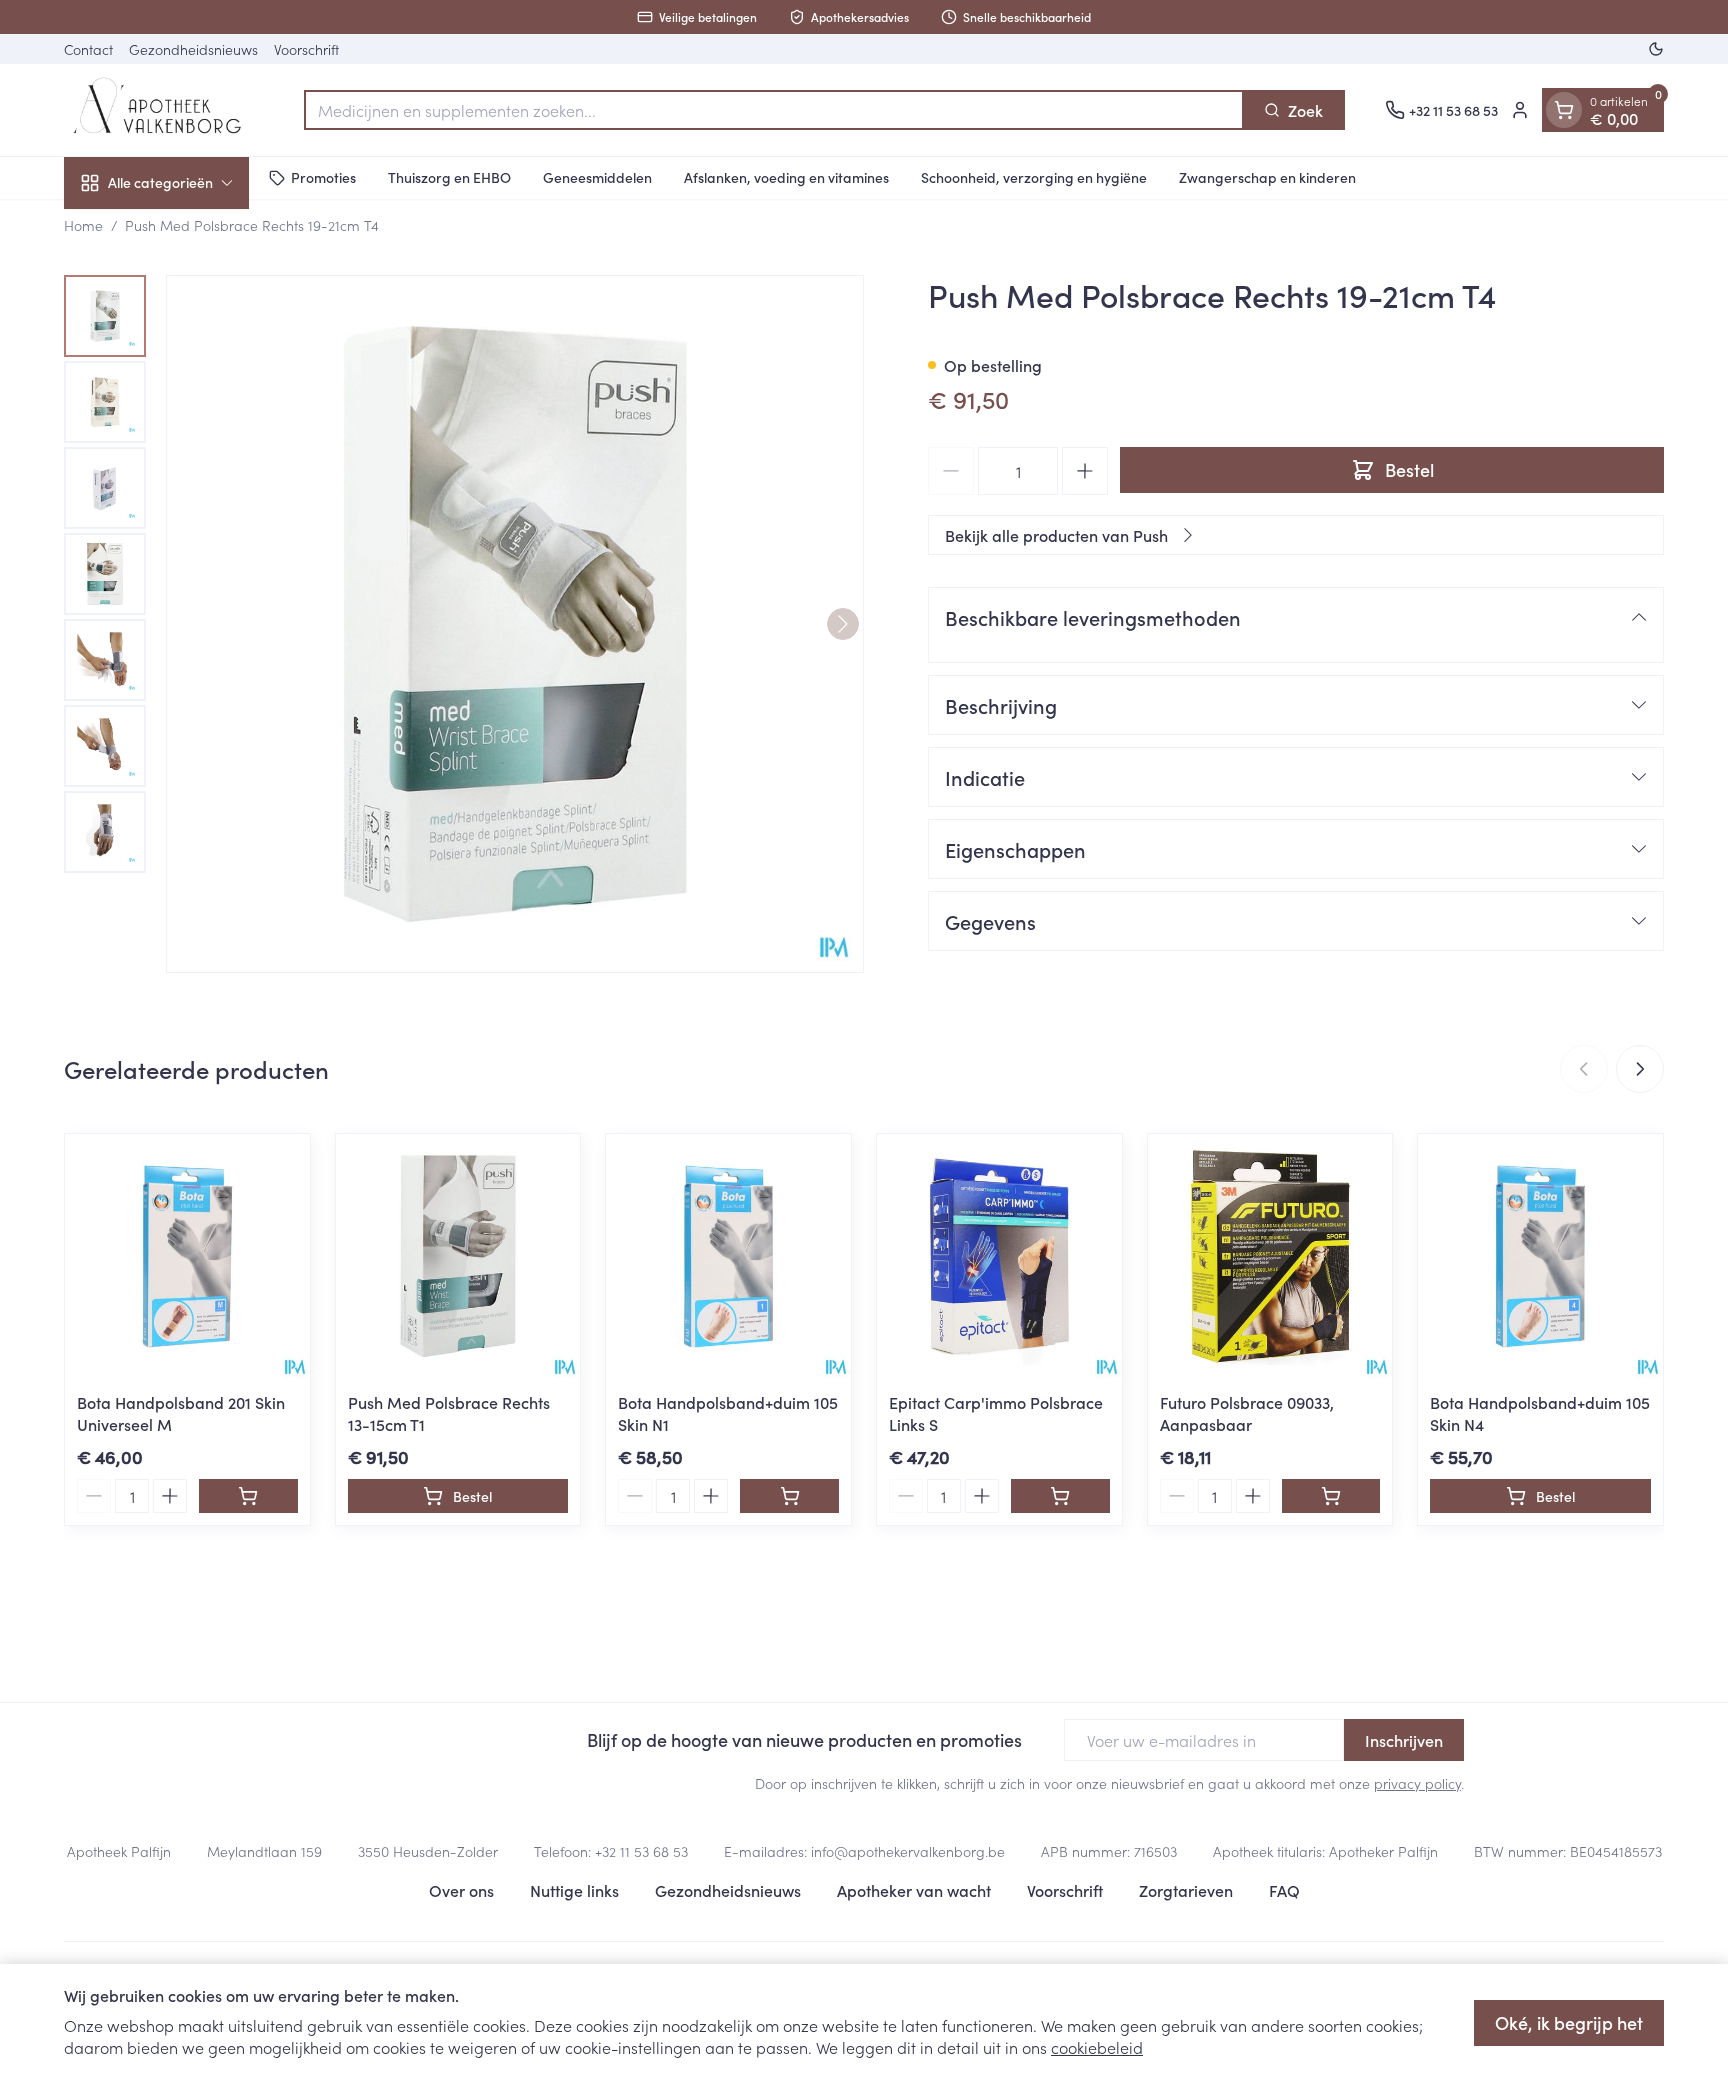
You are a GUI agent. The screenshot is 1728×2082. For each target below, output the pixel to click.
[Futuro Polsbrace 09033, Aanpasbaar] (1270, 1256)
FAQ (1284, 1890)
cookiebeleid (1097, 2047)
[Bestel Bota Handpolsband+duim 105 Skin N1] (789, 1496)
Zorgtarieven (1186, 1890)
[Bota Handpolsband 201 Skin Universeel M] (187, 1256)
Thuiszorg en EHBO (449, 177)
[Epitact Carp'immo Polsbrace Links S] (999, 1256)
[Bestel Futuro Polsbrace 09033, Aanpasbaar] (1331, 1496)
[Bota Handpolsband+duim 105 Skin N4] (1540, 1256)
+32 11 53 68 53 (641, 1851)
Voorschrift (306, 49)
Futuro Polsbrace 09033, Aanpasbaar (1247, 1413)
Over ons (461, 1890)
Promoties (323, 177)
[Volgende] (843, 624)
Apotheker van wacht (914, 1890)
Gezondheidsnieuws (193, 49)
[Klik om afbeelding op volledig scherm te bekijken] (515, 624)
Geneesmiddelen (597, 177)
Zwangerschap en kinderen (1267, 177)
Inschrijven (1404, 1740)
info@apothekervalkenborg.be (908, 1851)
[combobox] (774, 110)
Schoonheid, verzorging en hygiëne (1034, 177)
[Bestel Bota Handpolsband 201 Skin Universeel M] (248, 1496)
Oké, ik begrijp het (1569, 2022)
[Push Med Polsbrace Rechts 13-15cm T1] (458, 1256)
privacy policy (1417, 1783)
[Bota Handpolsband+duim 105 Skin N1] (728, 1256)
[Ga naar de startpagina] (164, 110)
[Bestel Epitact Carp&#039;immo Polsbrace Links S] (1060, 1496)
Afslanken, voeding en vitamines (786, 177)
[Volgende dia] (1640, 1069)
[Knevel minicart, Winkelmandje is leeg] (1564, 110)
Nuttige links (574, 1890)
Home (83, 225)
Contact (88, 49)
